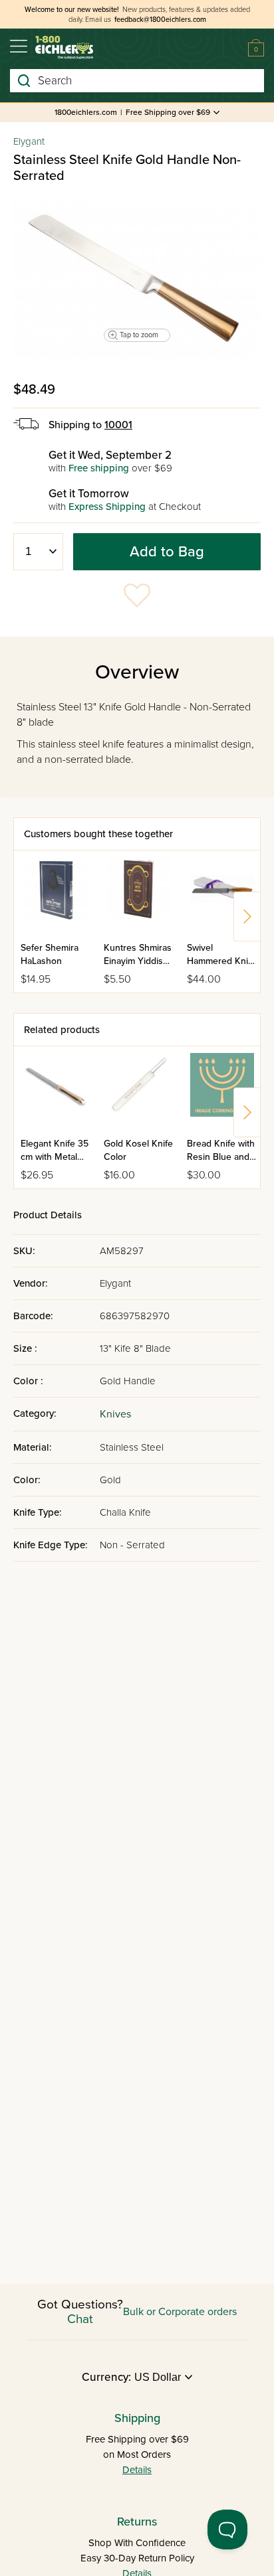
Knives (115, 1414)
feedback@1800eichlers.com (160, 20)
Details (137, 2470)
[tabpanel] (137, 276)
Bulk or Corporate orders (180, 2312)
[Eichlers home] (64, 47)
